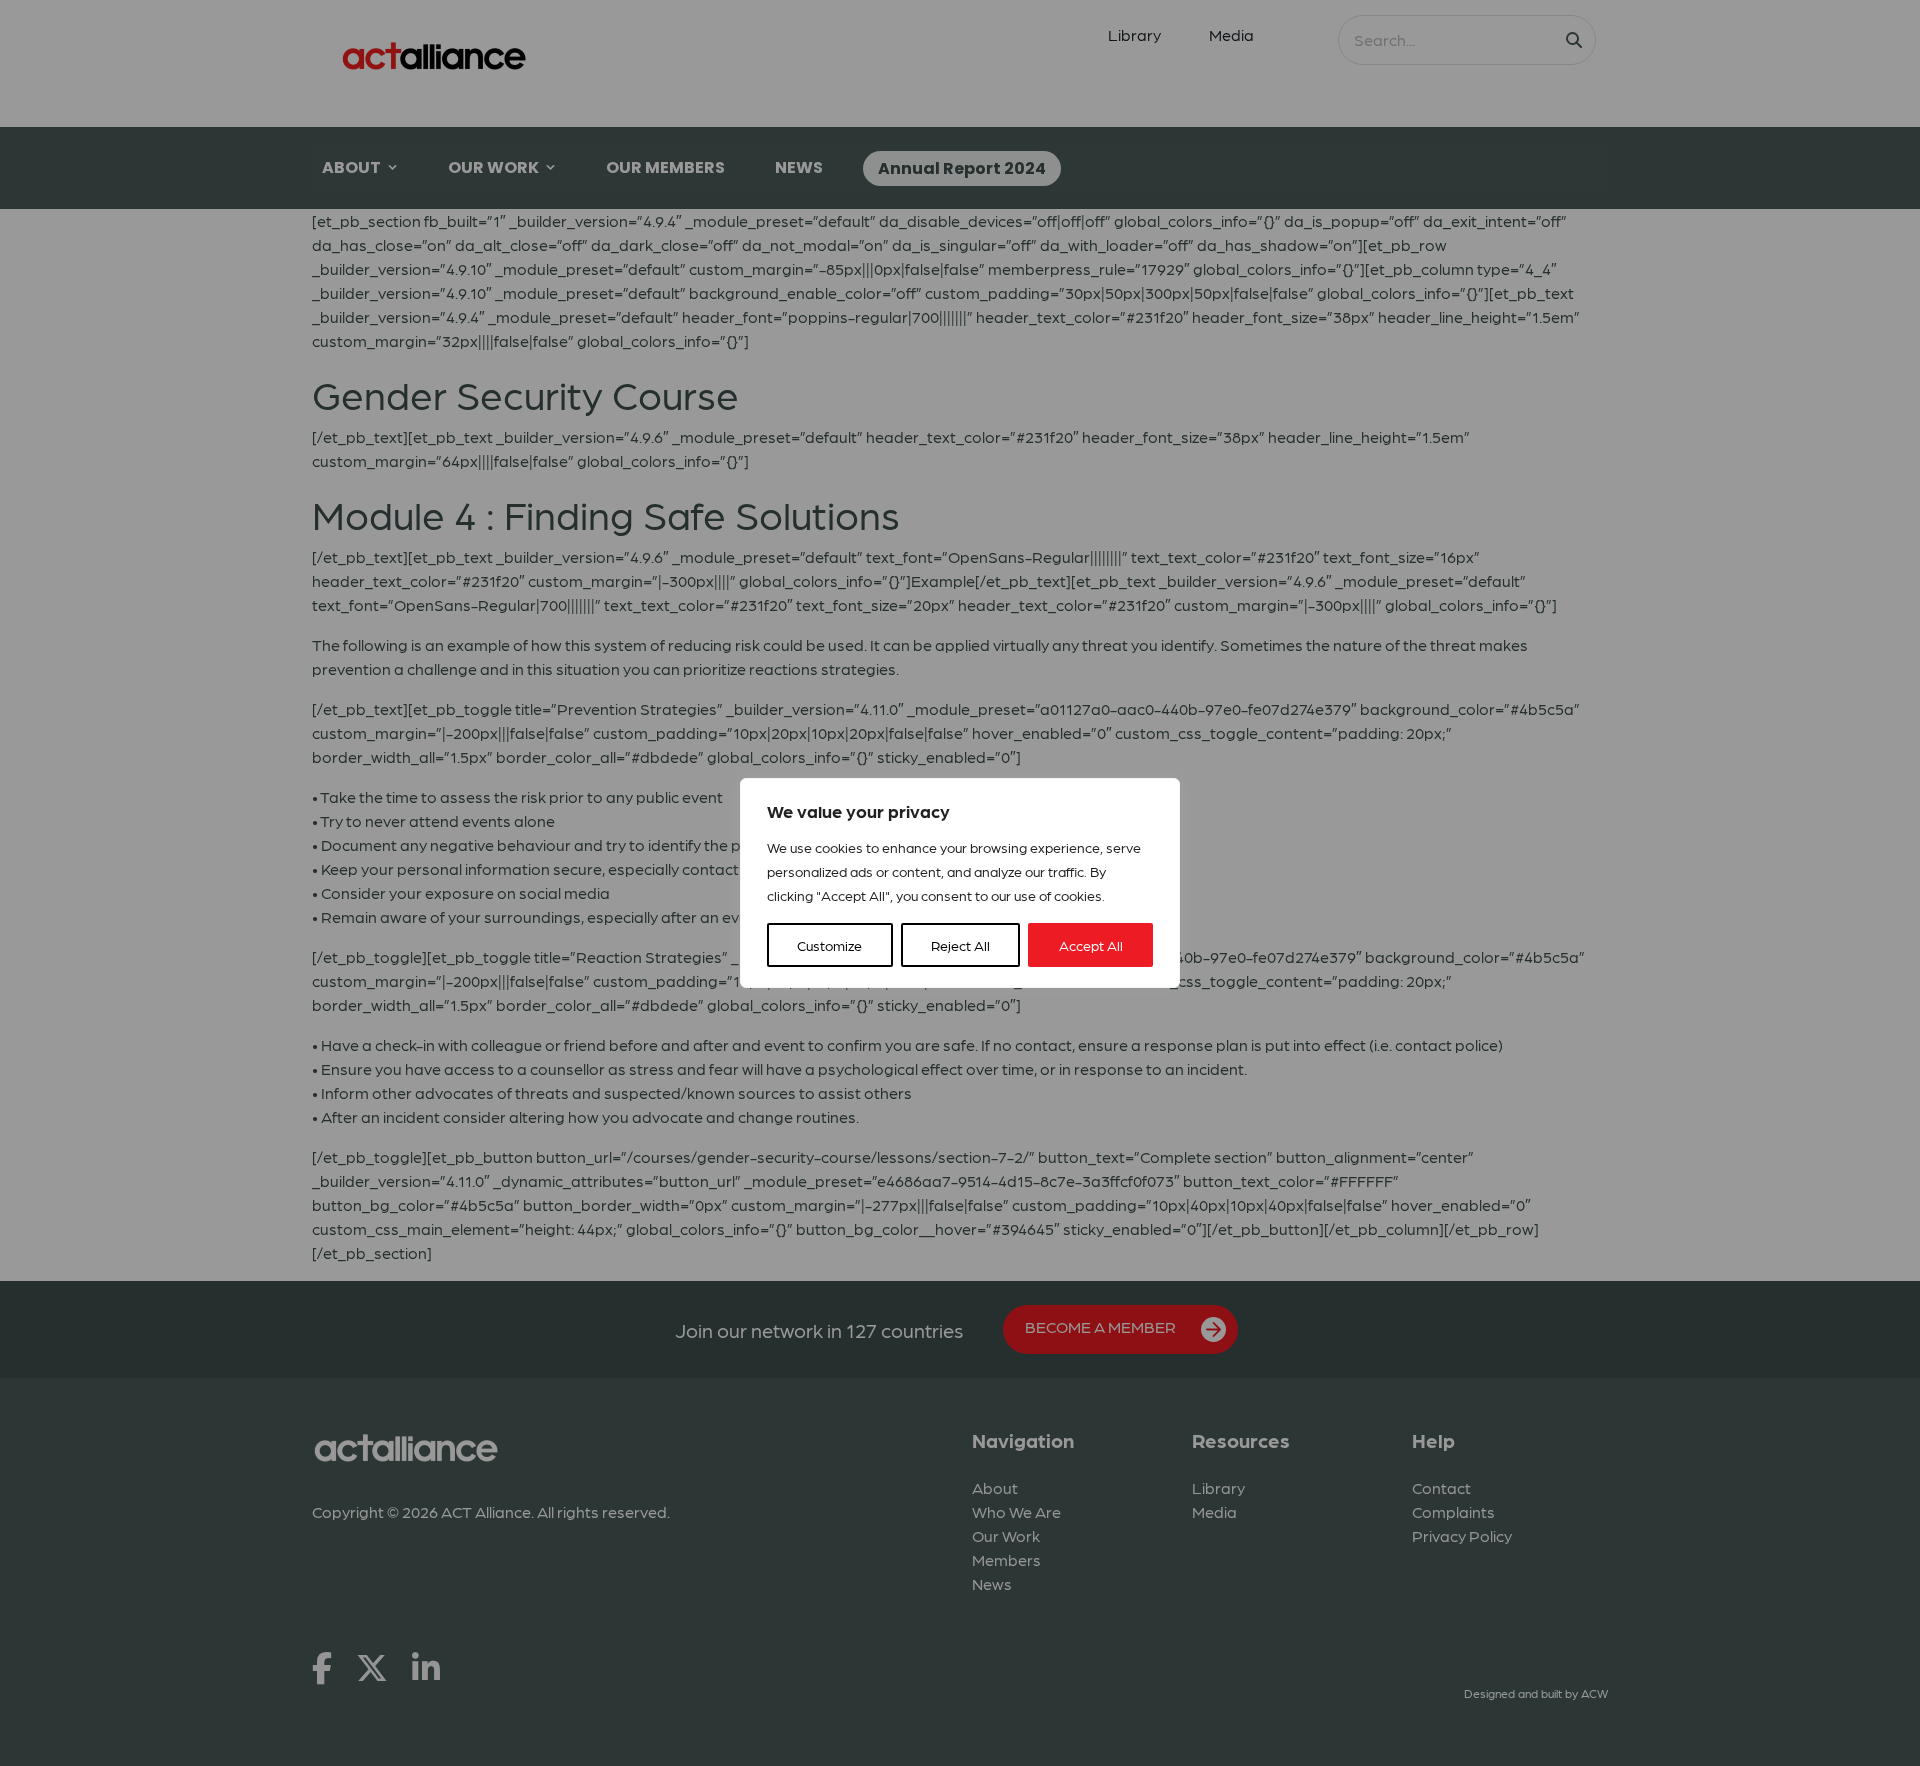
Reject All (960, 945)
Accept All (1091, 945)
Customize (829, 945)
